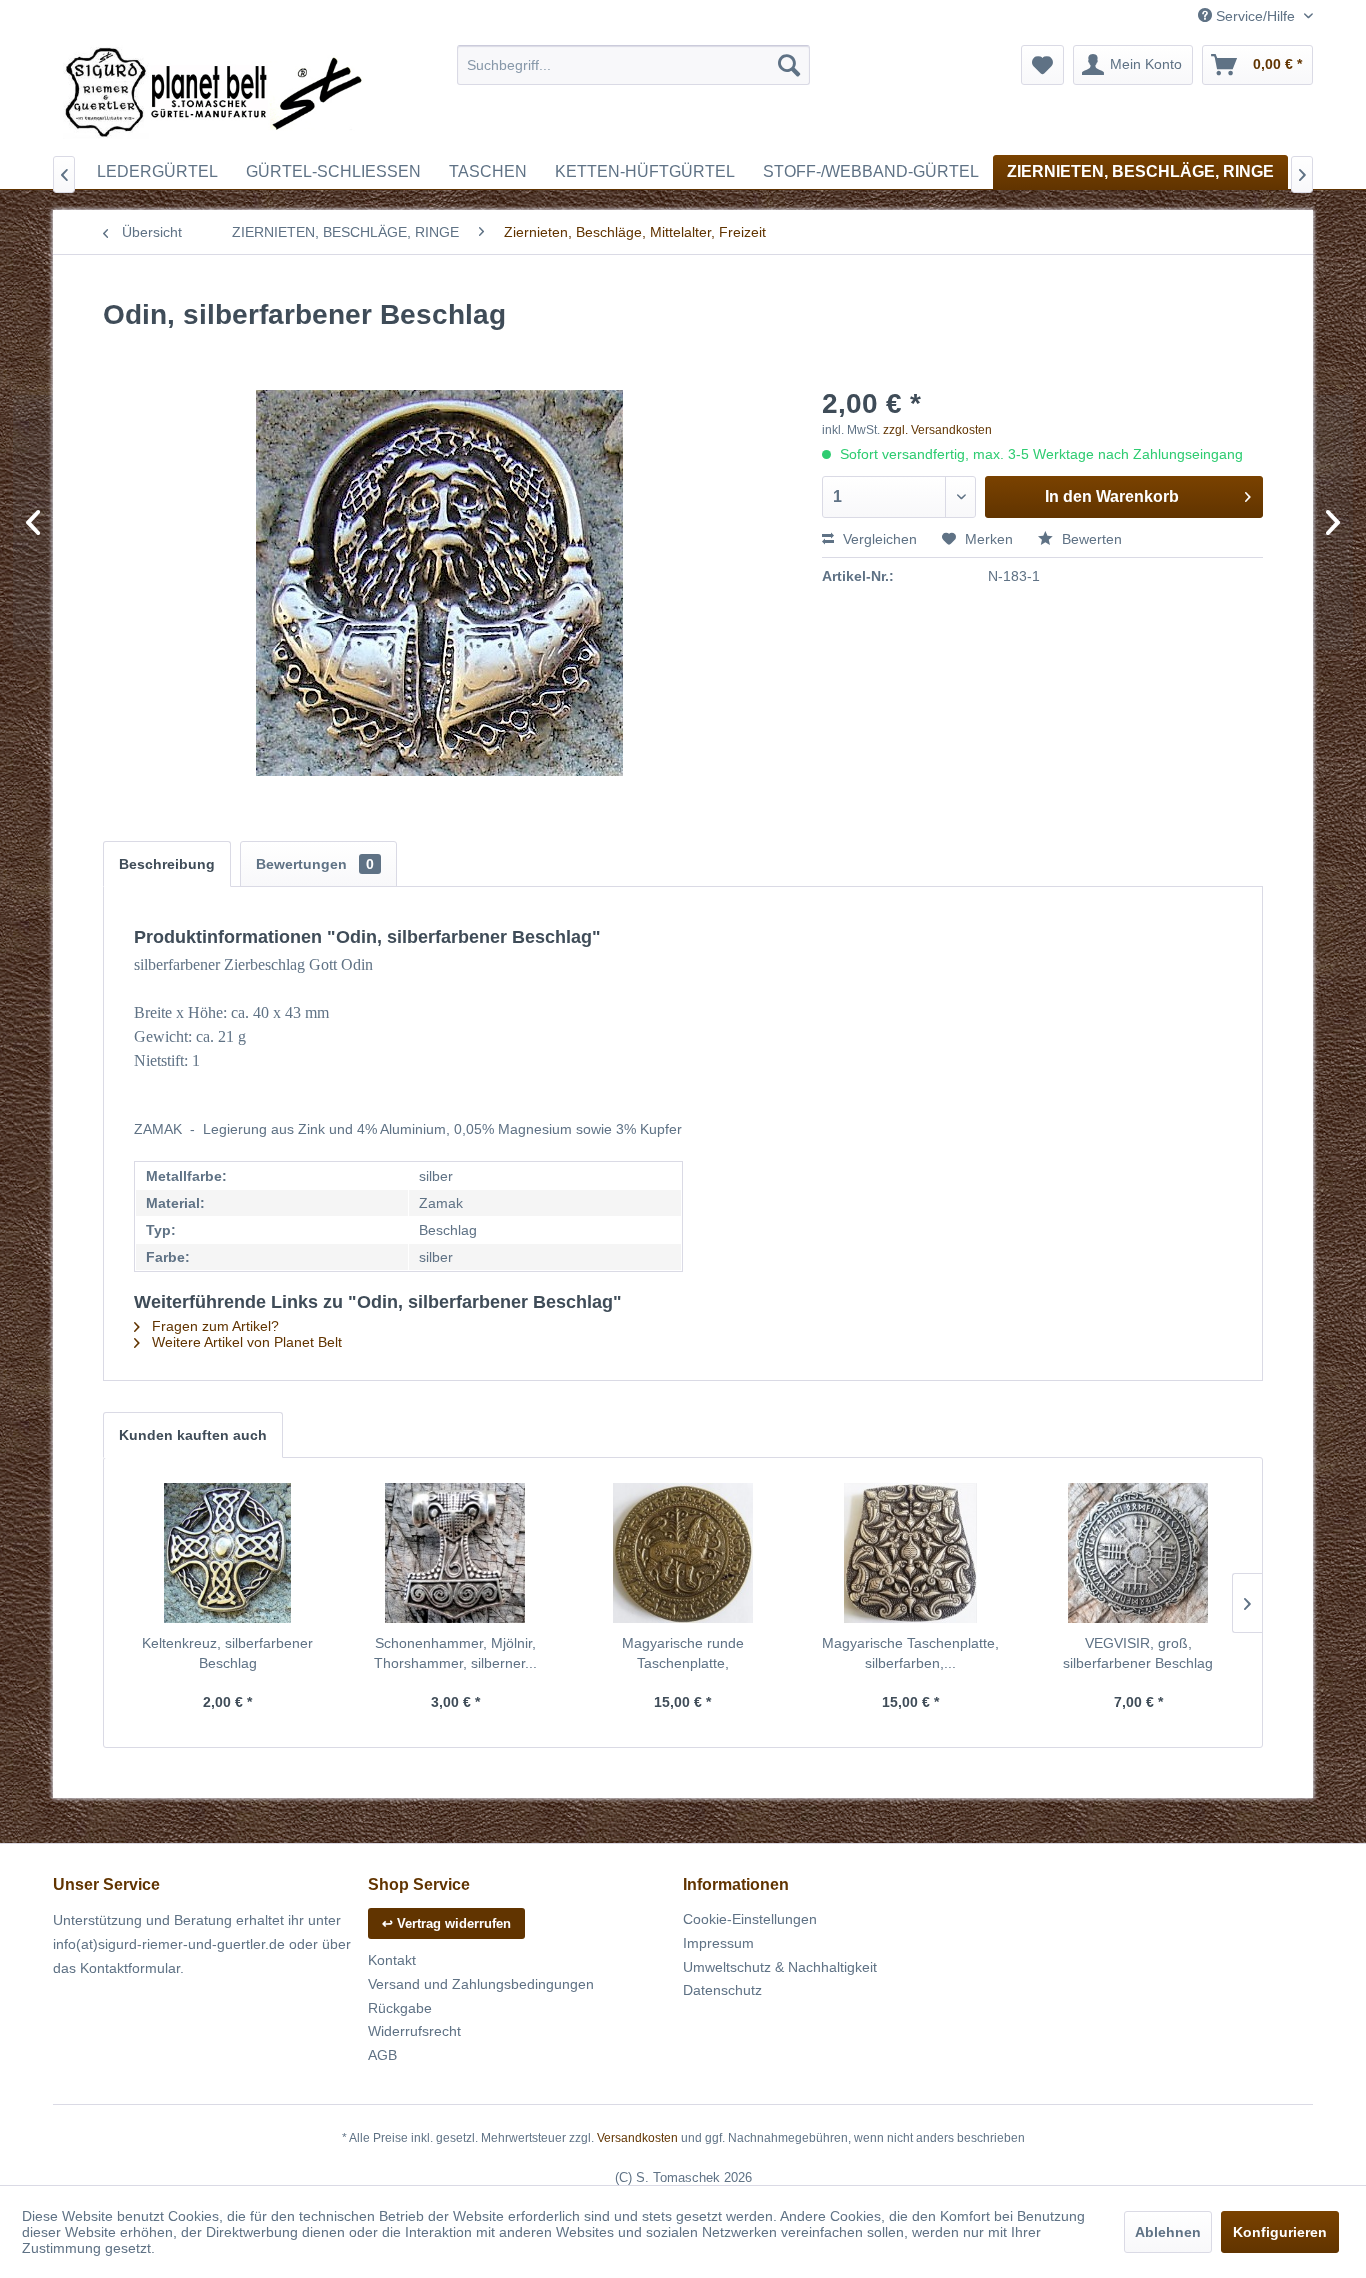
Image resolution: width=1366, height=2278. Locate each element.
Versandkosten (637, 2138)
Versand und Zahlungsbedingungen (481, 1984)
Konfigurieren (1280, 2232)
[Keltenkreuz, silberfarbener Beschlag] (228, 1553)
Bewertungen (315, 864)
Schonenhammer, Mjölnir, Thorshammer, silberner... (455, 1653)
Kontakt (392, 1960)
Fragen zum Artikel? (213, 1326)
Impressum (718, 1943)
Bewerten (1090, 539)
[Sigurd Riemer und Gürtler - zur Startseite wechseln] (214, 95)
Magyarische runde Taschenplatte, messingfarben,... (683, 1654)
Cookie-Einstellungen (750, 1919)
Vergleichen (878, 539)
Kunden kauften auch (193, 1435)
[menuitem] (633, 65)
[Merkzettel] (1042, 65)
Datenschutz (722, 1990)
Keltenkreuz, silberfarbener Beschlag (227, 1653)
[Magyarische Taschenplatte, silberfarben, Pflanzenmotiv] (911, 1553)
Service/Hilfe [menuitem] (1255, 16)
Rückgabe (400, 2008)
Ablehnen (1168, 2232)
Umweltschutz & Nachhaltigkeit (780, 1967)
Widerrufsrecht (414, 2031)
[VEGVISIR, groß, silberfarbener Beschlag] (1138, 1553)
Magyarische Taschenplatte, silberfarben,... (910, 1653)
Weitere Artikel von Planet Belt (245, 1342)
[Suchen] (789, 65)
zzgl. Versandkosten (937, 430)
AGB (382, 2055)
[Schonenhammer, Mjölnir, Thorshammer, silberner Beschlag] (456, 1553)
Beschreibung (167, 864)
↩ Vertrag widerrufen (446, 1923)
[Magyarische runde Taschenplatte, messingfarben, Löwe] (683, 1553)
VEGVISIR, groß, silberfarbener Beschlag (1138, 1653)
